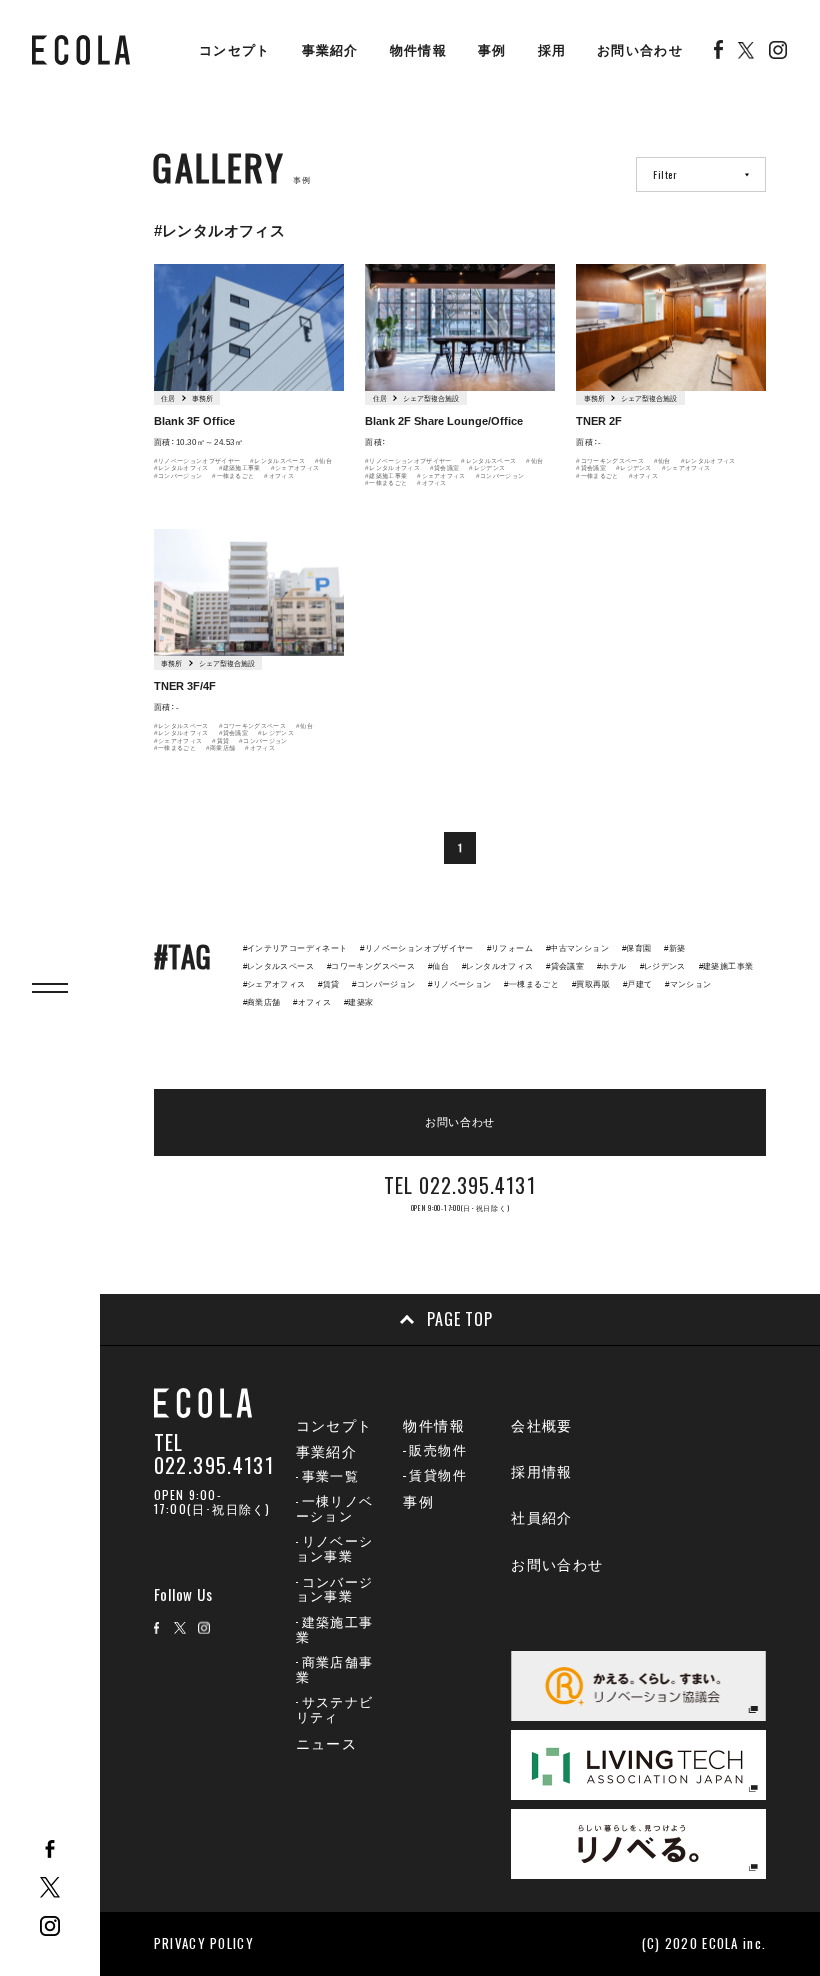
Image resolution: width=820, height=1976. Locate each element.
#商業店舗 (221, 747)
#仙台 (323, 460)
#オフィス (279, 475)
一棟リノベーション (335, 1509)
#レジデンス (487, 467)
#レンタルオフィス (181, 467)
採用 (552, 50)
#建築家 (359, 1002)
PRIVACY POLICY (204, 1943)
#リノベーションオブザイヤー (197, 460)
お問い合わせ (640, 50)
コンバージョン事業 (335, 1590)
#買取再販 (591, 984)
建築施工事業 (335, 1630)
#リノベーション (459, 984)
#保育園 (637, 948)
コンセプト (235, 50)
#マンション (688, 984)
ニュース (327, 1744)
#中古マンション (577, 948)
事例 (492, 50)
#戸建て (638, 984)
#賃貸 (220, 740)
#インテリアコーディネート (295, 948)
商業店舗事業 (335, 1670)
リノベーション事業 (335, 1549)
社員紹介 (542, 1518)
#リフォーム (510, 948)
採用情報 (542, 1472)
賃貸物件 (438, 1475)
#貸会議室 (445, 467)
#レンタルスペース (277, 460)
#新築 (674, 948)
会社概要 (542, 1426)
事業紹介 (330, 50)
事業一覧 (331, 1476)
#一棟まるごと (233, 475)
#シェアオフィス (295, 467)
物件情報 (418, 50)
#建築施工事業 (240, 467)
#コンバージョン (178, 475)
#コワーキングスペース (610, 460)
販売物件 (438, 1450)
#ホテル (612, 966)
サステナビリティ (335, 1710)
